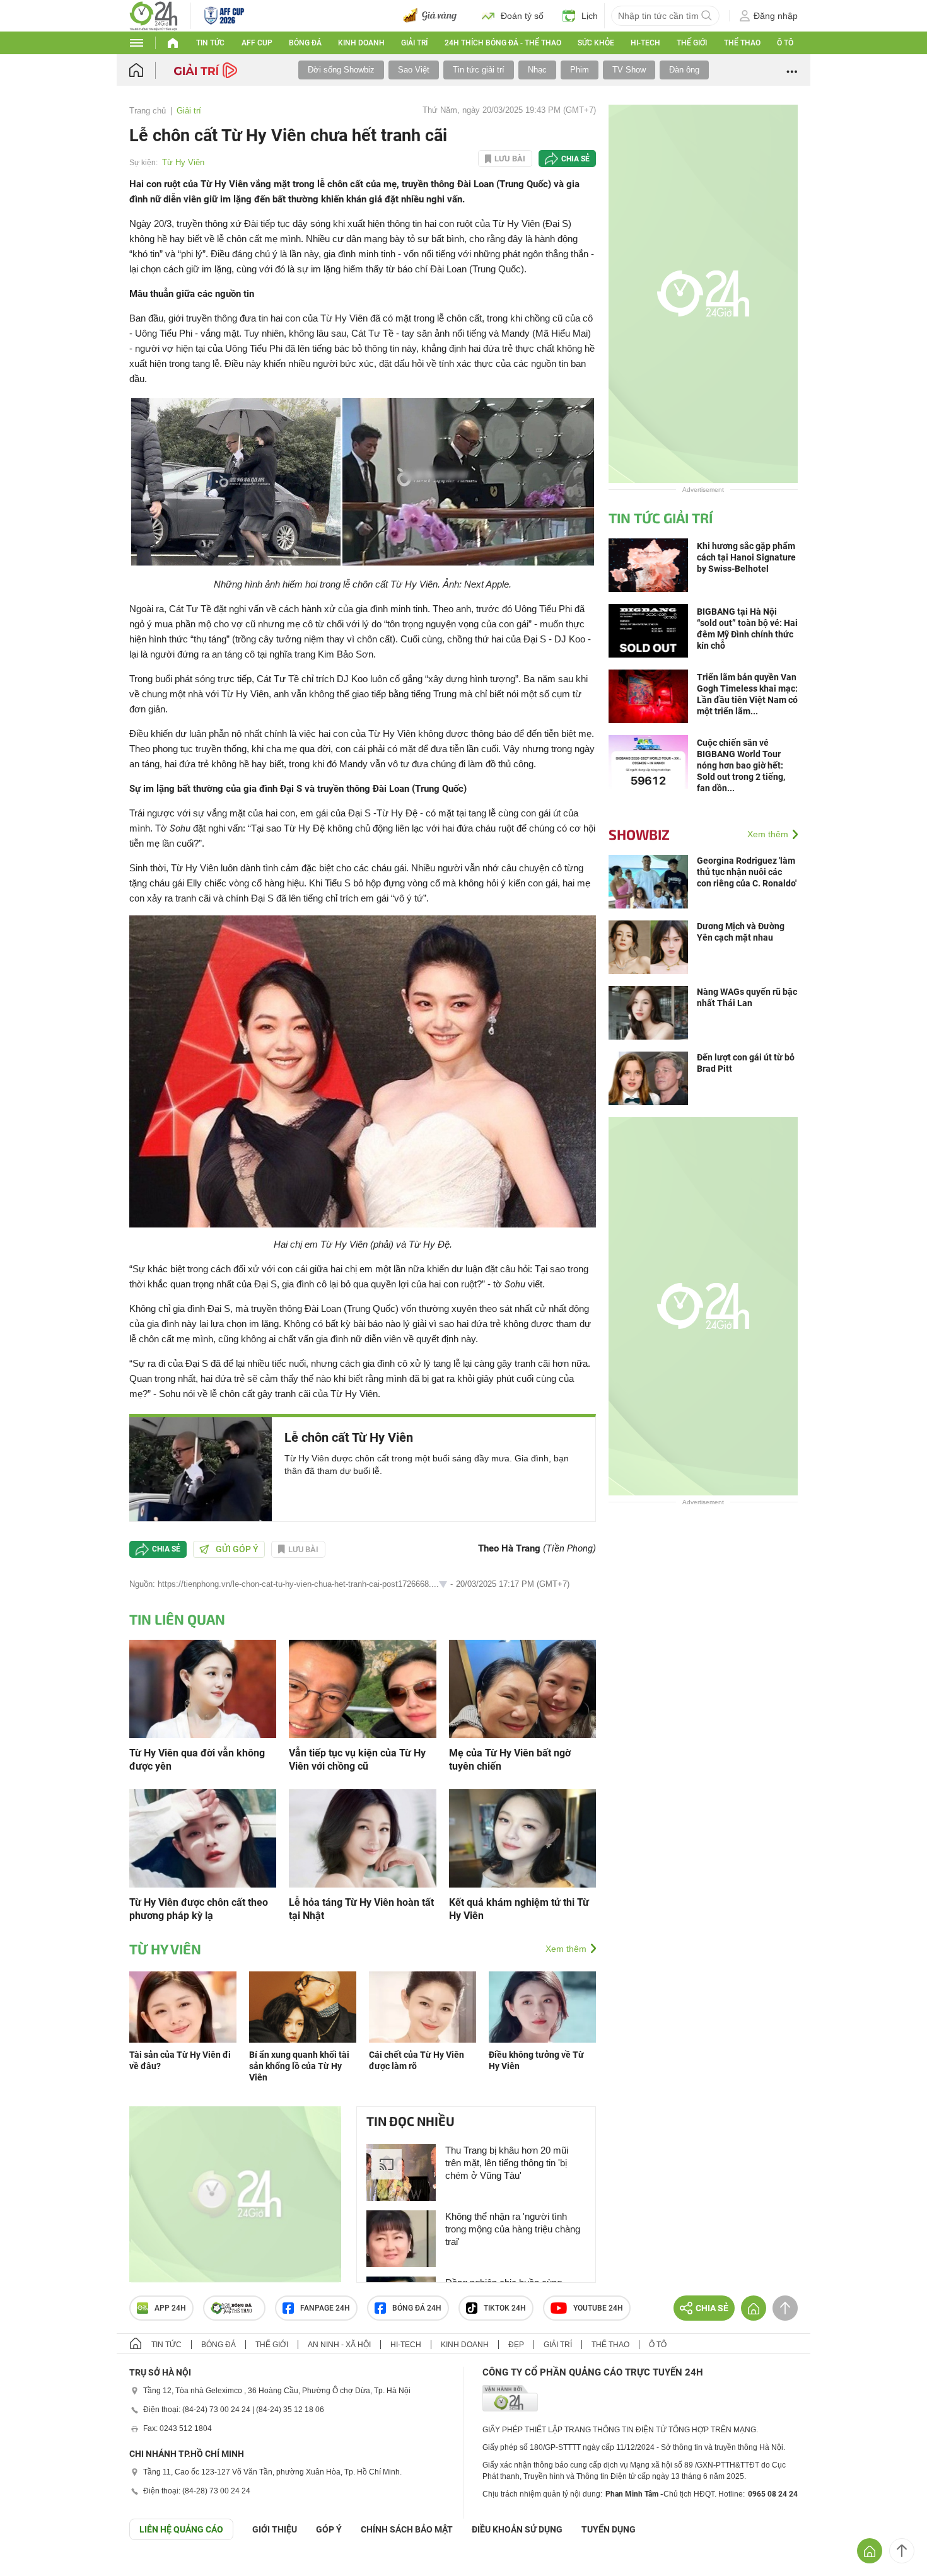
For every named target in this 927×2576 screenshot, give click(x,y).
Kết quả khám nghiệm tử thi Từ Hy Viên (519, 1909)
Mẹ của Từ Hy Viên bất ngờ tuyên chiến (510, 1760)
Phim (580, 70)
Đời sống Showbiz (341, 70)
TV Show (629, 70)
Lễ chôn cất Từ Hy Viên (349, 1437)
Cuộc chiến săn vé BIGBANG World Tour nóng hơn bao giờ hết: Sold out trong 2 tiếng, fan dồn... (741, 765)
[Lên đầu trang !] (902, 2551)
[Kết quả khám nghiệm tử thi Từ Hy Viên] (522, 1837)
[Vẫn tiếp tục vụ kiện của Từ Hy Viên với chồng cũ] (362, 1688)
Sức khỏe (596, 43)
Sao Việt (414, 70)
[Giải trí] (207, 69)
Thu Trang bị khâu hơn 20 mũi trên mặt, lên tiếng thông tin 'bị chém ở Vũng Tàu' (507, 2163)
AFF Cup (257, 43)
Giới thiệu (275, 2529)
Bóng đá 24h (417, 2308)
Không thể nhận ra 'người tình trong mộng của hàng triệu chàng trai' (513, 2229)
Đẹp (516, 2345)
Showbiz (639, 834)
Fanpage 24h (325, 2308)
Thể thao (742, 43)
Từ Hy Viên (183, 162)
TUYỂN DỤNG (609, 2529)
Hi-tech (645, 43)
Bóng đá (305, 43)
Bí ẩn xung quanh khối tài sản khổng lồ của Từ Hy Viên (299, 2066)
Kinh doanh (361, 43)
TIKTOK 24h (505, 2308)
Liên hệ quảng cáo (181, 2529)
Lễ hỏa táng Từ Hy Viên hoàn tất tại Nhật (361, 1909)
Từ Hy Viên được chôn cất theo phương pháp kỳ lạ (199, 1909)
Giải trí (414, 43)
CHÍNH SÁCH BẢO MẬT (407, 2529)
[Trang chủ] (149, 70)
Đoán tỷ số (522, 16)
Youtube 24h (598, 2308)
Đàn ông (684, 70)
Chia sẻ (575, 159)
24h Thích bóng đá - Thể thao (503, 43)
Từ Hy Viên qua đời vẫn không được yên (197, 1760)
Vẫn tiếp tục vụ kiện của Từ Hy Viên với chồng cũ (357, 1760)
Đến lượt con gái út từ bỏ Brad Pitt (746, 1063)
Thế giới (692, 43)
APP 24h (170, 2308)
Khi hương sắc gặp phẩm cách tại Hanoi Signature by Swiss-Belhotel (746, 557)
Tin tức (210, 43)
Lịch (590, 16)
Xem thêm (566, 1949)
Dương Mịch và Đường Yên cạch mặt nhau (741, 932)
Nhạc (537, 70)
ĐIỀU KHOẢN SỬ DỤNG (517, 2529)
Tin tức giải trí (479, 70)
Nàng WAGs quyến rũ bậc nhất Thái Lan (747, 997)
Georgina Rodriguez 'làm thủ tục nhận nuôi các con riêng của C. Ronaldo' (747, 872)
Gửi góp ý (237, 1549)
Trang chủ (148, 111)
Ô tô (785, 43)
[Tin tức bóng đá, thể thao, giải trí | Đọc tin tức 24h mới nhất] (154, 15)
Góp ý (329, 2529)
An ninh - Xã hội (339, 2345)
